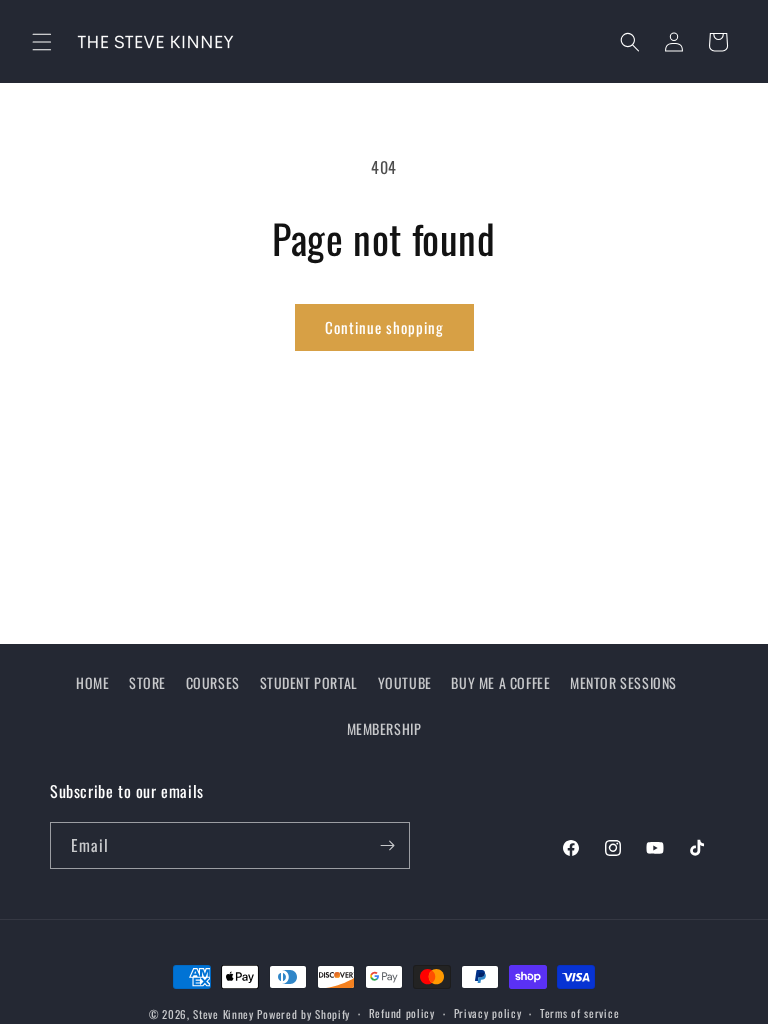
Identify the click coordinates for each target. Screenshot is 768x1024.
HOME (92, 682)
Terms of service (579, 1013)
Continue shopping (384, 327)
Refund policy (402, 1013)
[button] (42, 42)
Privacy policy (488, 1013)
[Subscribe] (387, 845)
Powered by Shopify (303, 1014)
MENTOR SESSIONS (623, 682)
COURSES (213, 682)
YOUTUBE (405, 682)
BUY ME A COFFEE (500, 682)
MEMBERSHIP (384, 728)
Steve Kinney (223, 1014)
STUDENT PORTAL (309, 682)
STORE (147, 682)
